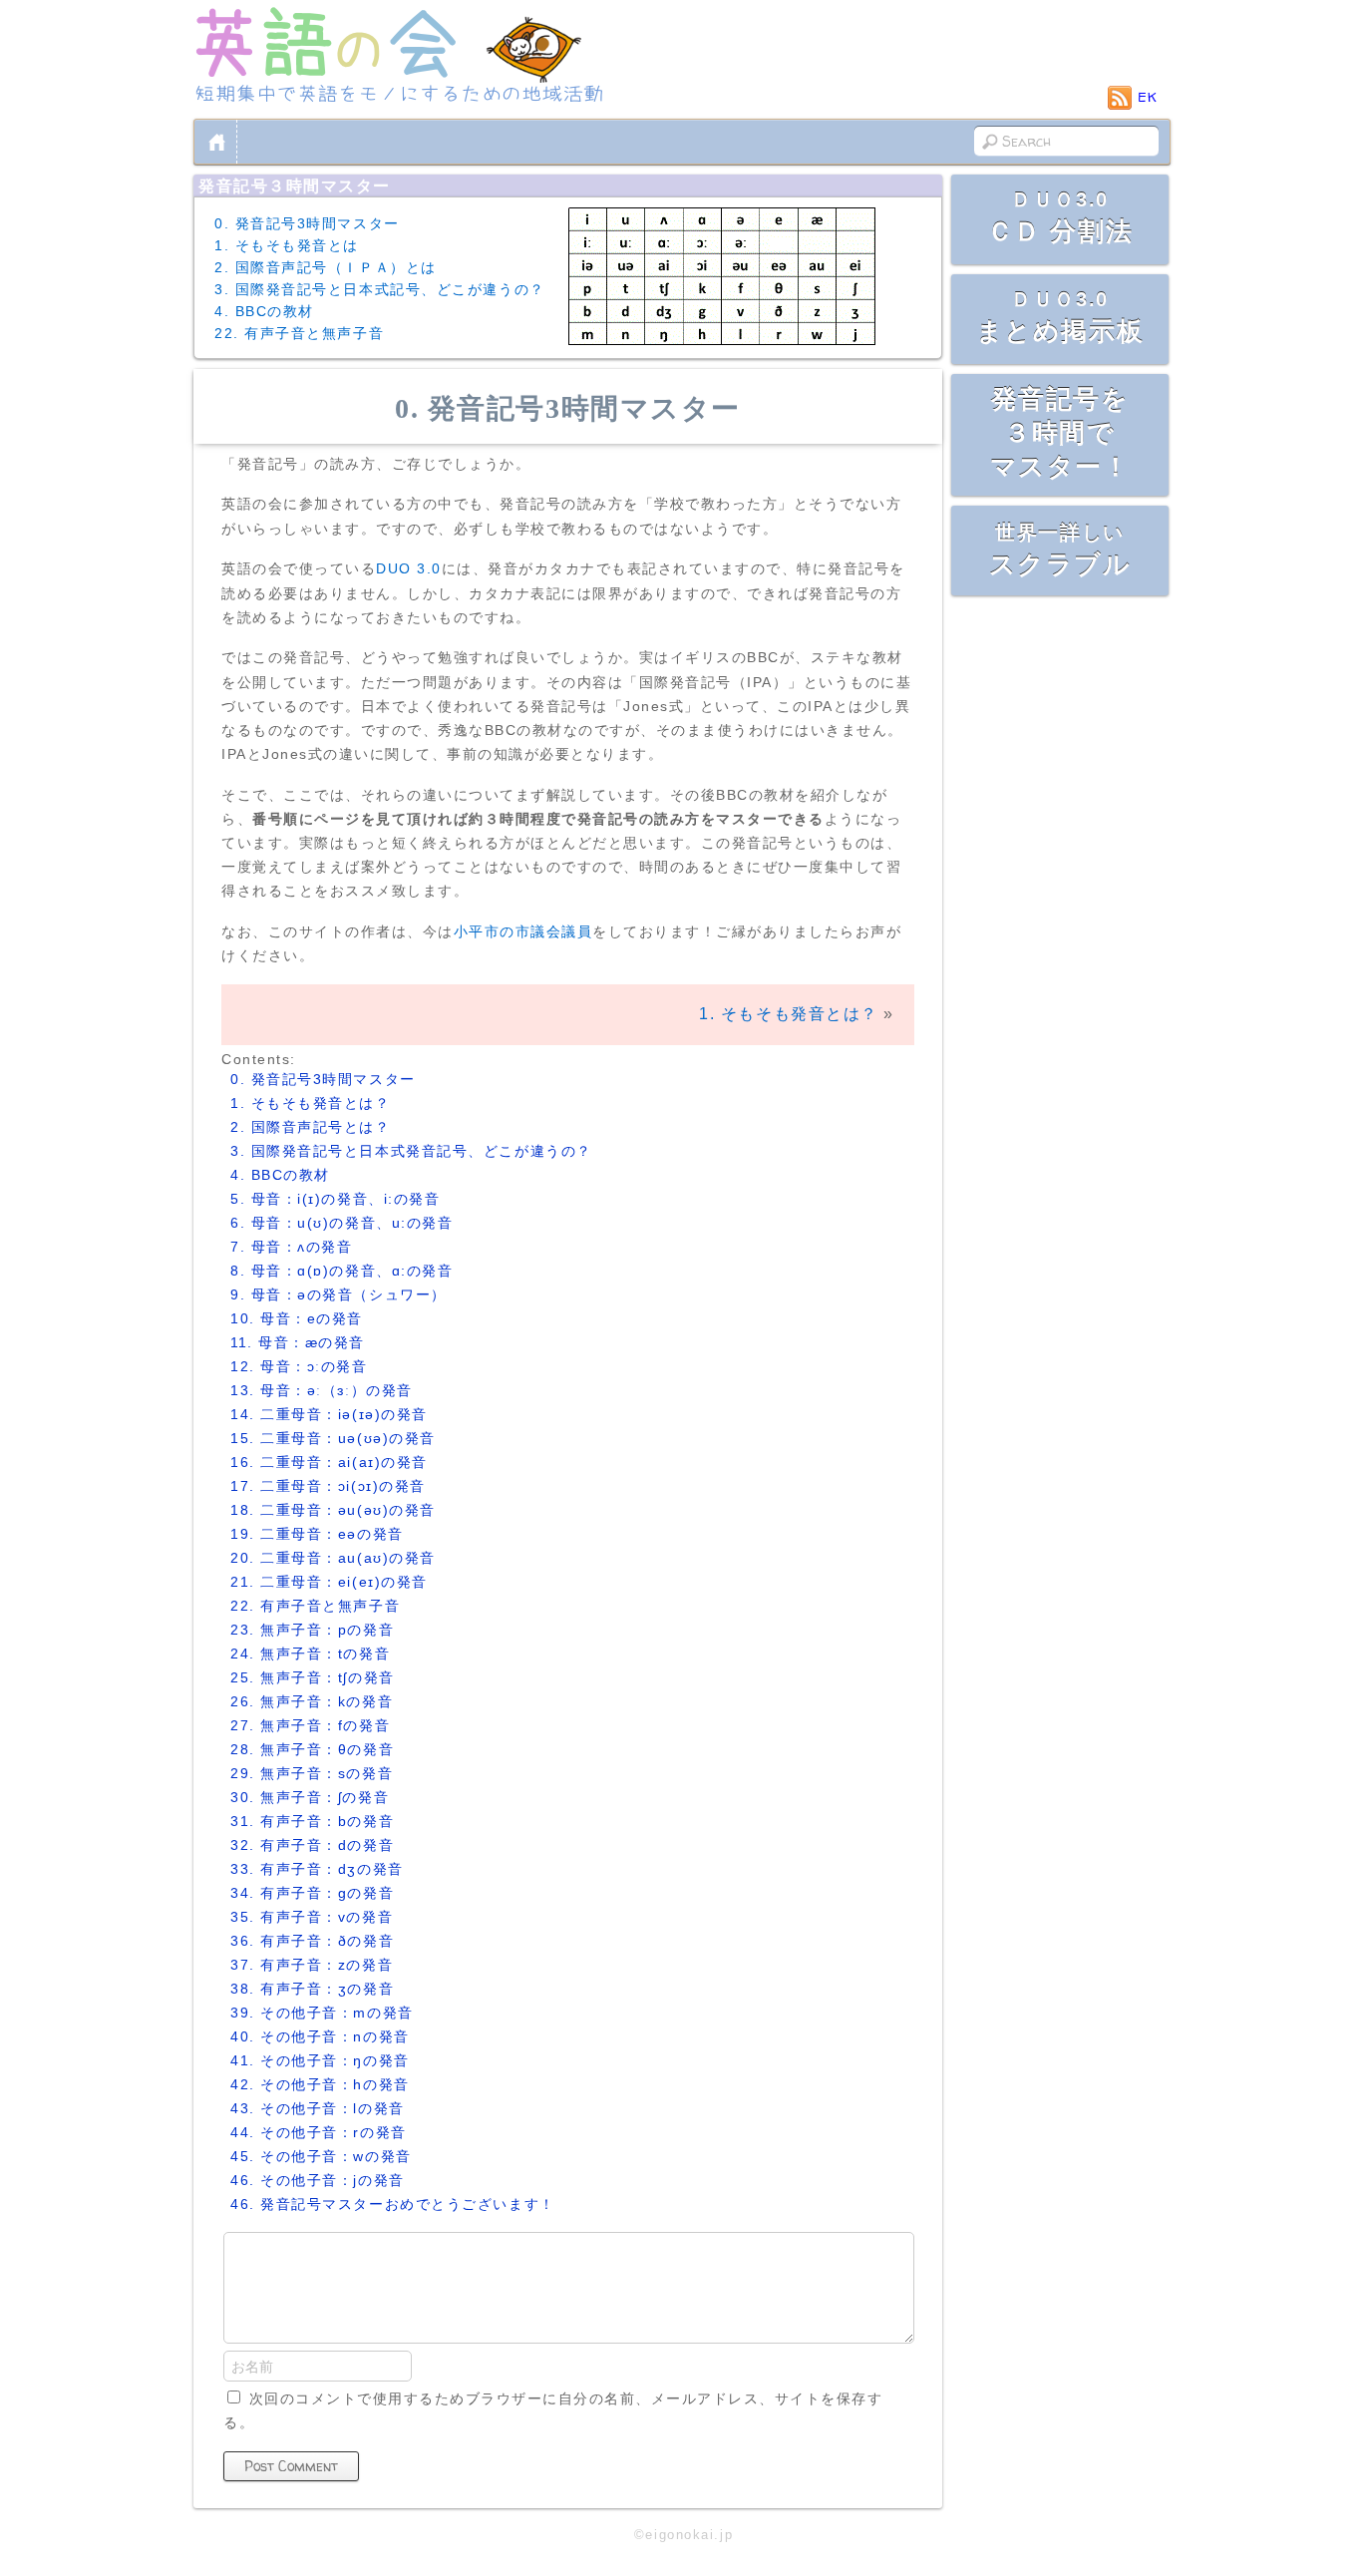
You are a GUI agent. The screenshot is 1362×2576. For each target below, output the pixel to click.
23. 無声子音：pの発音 (312, 1630)
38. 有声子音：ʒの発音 (312, 1989)
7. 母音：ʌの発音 (292, 1247)
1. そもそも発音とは (287, 245)
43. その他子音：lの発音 (318, 2108)
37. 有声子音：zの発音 (312, 1965)
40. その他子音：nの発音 (320, 2036)
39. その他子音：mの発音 (322, 2013)
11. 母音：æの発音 (298, 1342)
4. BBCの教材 (264, 311)
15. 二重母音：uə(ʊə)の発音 (333, 1438)
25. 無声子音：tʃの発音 (313, 1677)
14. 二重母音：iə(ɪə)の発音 (329, 1414)
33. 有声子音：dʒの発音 (317, 1869)
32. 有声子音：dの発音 (312, 1845)
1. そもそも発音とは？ (789, 1014)
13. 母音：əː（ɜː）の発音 (322, 1390)
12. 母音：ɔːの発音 (299, 1366)
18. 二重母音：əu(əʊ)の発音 (333, 1510)
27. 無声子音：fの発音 (310, 1725)
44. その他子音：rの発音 (319, 2132)
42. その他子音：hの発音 (320, 2084)
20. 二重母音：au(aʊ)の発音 (333, 1558)
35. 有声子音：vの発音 (312, 1917)
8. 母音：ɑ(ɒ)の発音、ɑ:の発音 (341, 1271)
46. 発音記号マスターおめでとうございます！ (393, 2204)
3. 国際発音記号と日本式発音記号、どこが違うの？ (411, 1151)
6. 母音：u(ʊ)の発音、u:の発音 (341, 1223)
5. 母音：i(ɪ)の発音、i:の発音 (335, 1199)
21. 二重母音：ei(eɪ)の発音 (329, 1582)
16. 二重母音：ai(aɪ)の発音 (329, 1462)
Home (217, 142)
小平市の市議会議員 (523, 931)
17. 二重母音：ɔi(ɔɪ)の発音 (328, 1486)
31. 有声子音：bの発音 (312, 1821)
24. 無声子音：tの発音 (310, 1654)
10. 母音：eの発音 (297, 1318)
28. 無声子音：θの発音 (312, 1749)
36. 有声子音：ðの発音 (312, 1941)
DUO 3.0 (409, 568)
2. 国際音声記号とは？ (311, 1127)
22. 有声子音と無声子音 (299, 333)
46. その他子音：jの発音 (318, 2180)
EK (1148, 97)
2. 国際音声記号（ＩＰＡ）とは (326, 267)
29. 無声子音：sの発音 (312, 1773)
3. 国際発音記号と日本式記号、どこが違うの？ (380, 289)
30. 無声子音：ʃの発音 (310, 1797)
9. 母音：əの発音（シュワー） (339, 1294)
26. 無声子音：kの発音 (312, 1701)
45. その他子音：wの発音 (321, 2156)
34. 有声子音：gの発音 (312, 1893)
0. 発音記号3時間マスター (307, 223)
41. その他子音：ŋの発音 (320, 2060)
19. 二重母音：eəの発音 (317, 1534)
